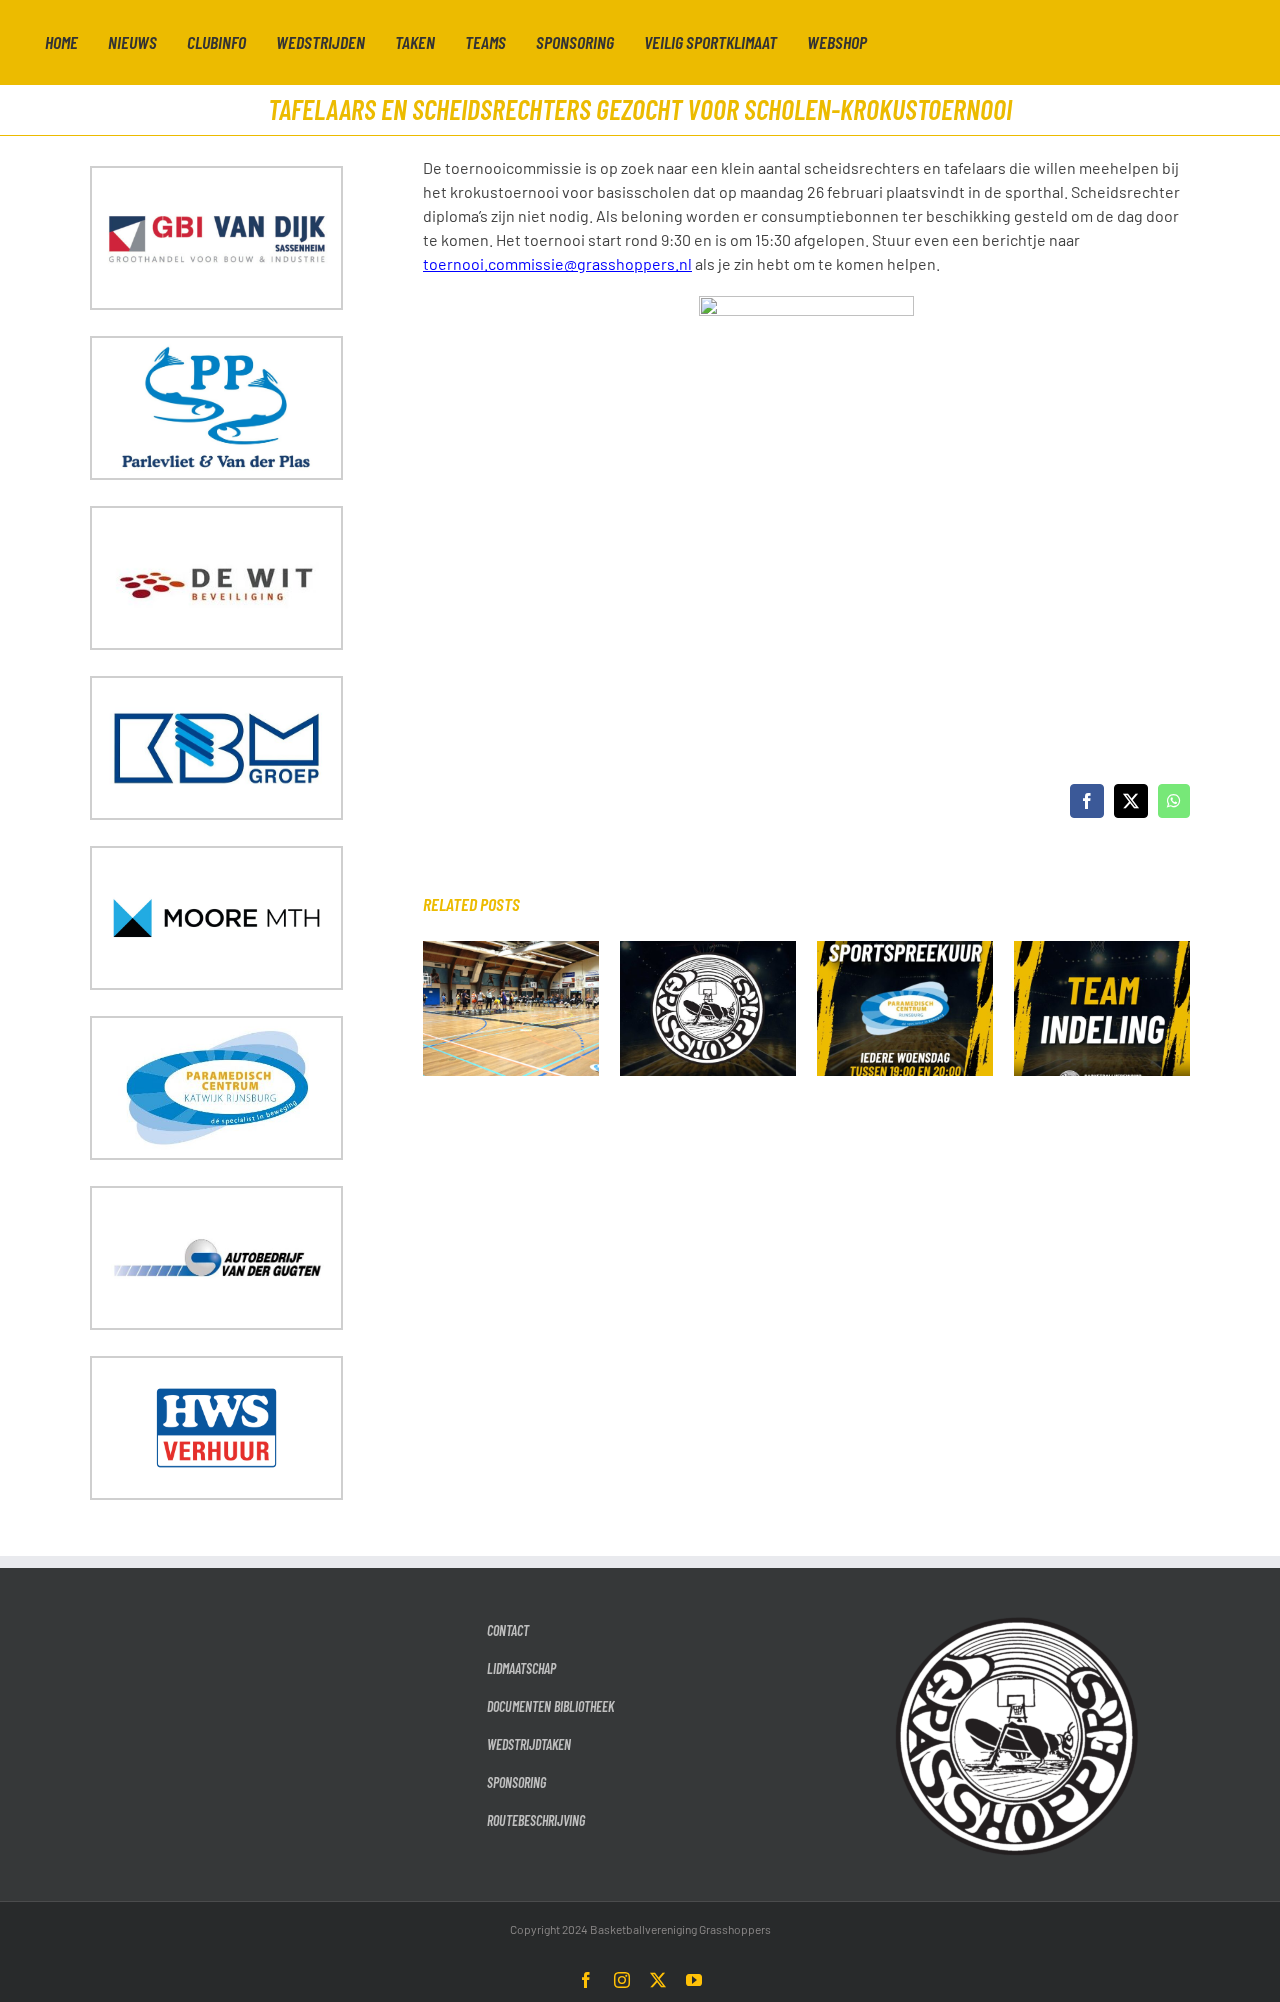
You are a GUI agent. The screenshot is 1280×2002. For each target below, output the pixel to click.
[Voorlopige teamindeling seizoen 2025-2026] (708, 950)
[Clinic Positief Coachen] (511, 950)
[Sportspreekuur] (905, 950)
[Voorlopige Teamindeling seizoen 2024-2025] (1102, 950)
